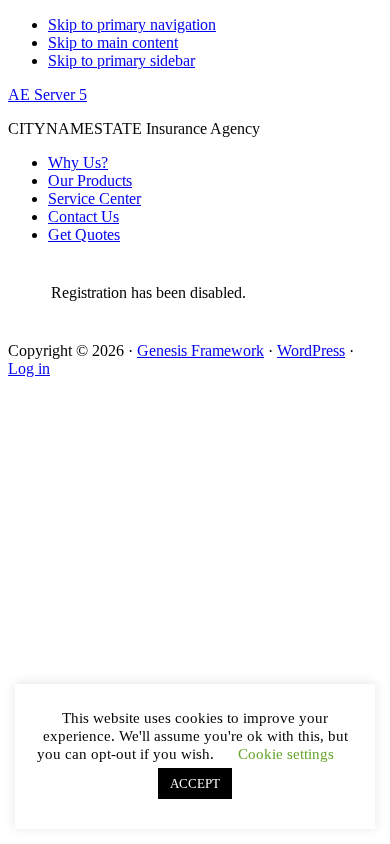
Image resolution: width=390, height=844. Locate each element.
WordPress (311, 350)
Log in (29, 368)
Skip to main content (113, 42)
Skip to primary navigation (132, 24)
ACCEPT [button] (195, 783)
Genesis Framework (200, 350)
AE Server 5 (47, 94)
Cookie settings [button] (286, 754)
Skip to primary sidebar (121, 60)
